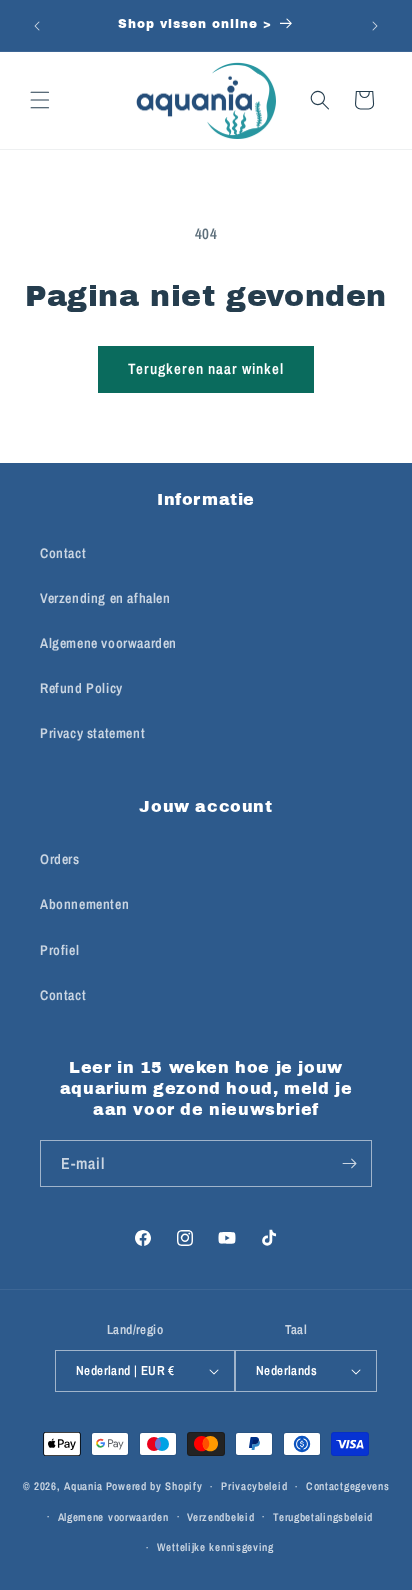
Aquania (83, 1486)
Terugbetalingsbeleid (323, 1517)
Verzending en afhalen (105, 598)
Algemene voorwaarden (108, 643)
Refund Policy (81, 688)
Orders (60, 859)
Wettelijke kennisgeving (215, 1547)
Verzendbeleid (220, 1517)
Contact (63, 553)
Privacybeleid (254, 1486)
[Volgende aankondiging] (375, 26)
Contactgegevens (348, 1486)
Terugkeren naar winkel (206, 368)
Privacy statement (92, 733)
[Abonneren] (349, 1163)
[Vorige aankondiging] (37, 26)
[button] (40, 100)
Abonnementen (84, 904)
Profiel (59, 950)
